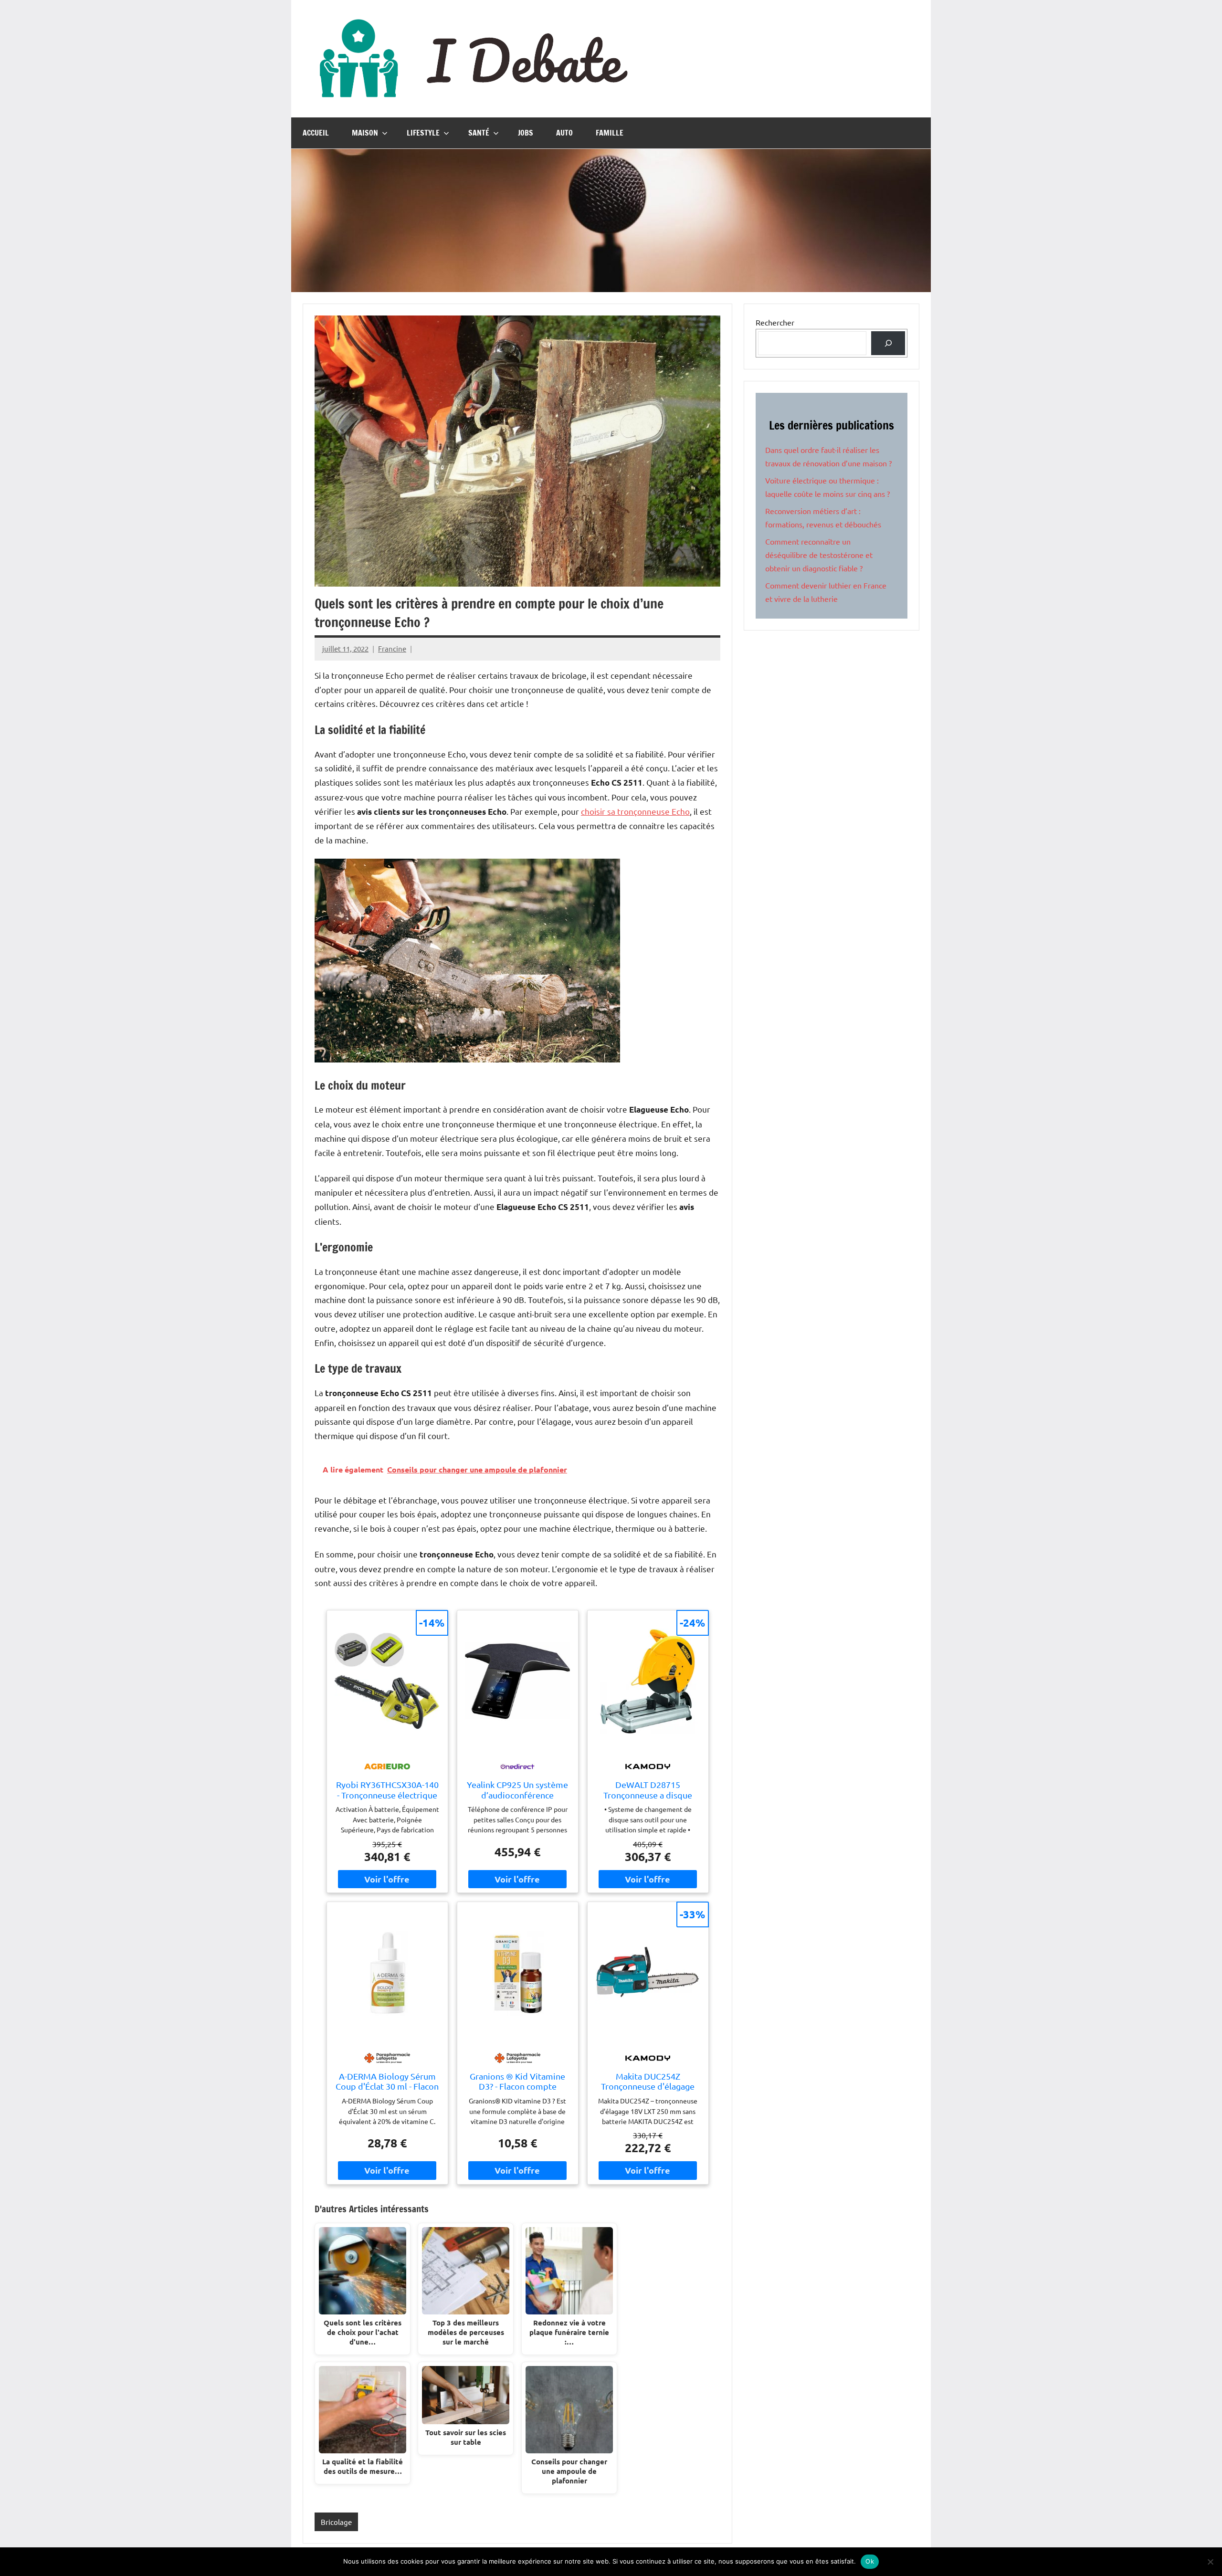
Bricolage (336, 2522)
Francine (392, 648)
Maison (365, 133)
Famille (610, 133)
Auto (564, 133)
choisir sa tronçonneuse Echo (635, 811)
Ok (870, 2561)
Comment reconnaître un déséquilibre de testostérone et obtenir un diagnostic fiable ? (819, 555)
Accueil (316, 133)
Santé (479, 133)
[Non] (1210, 2562)
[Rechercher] (888, 343)
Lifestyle (423, 133)
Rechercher (775, 322)
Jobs (526, 133)
